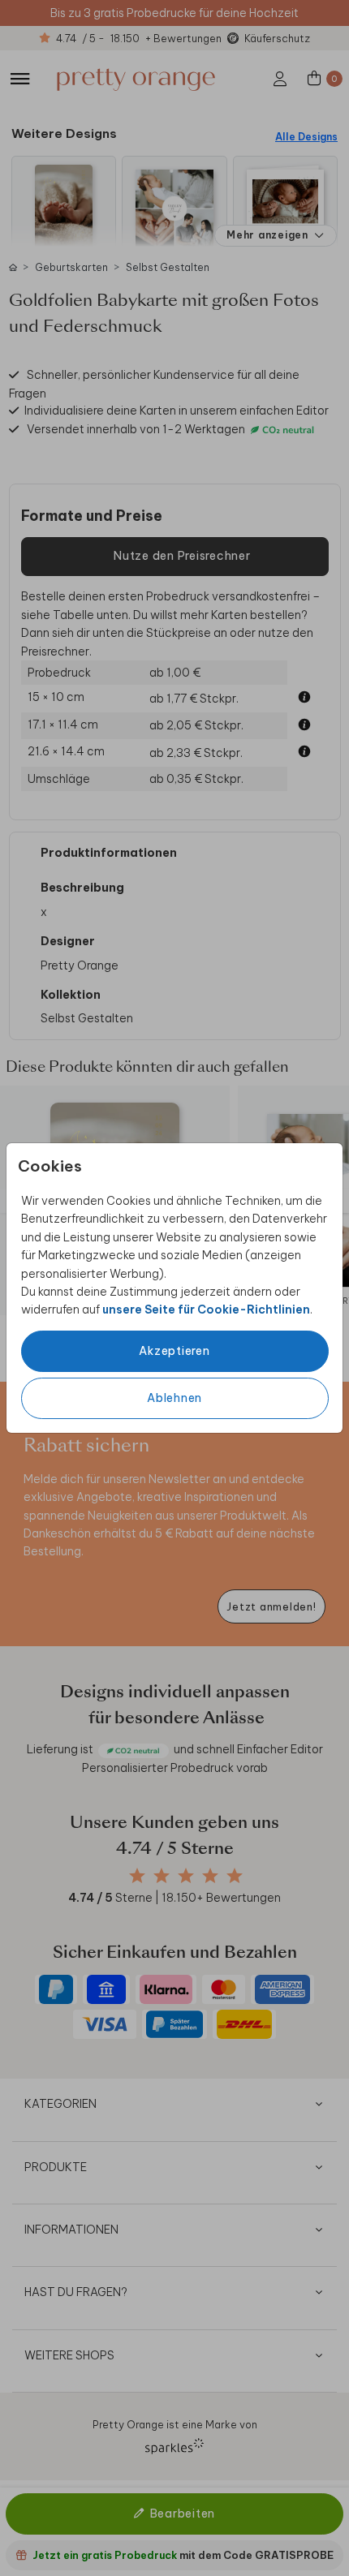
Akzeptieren (174, 1351)
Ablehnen (174, 1398)
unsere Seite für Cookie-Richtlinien (206, 1310)
